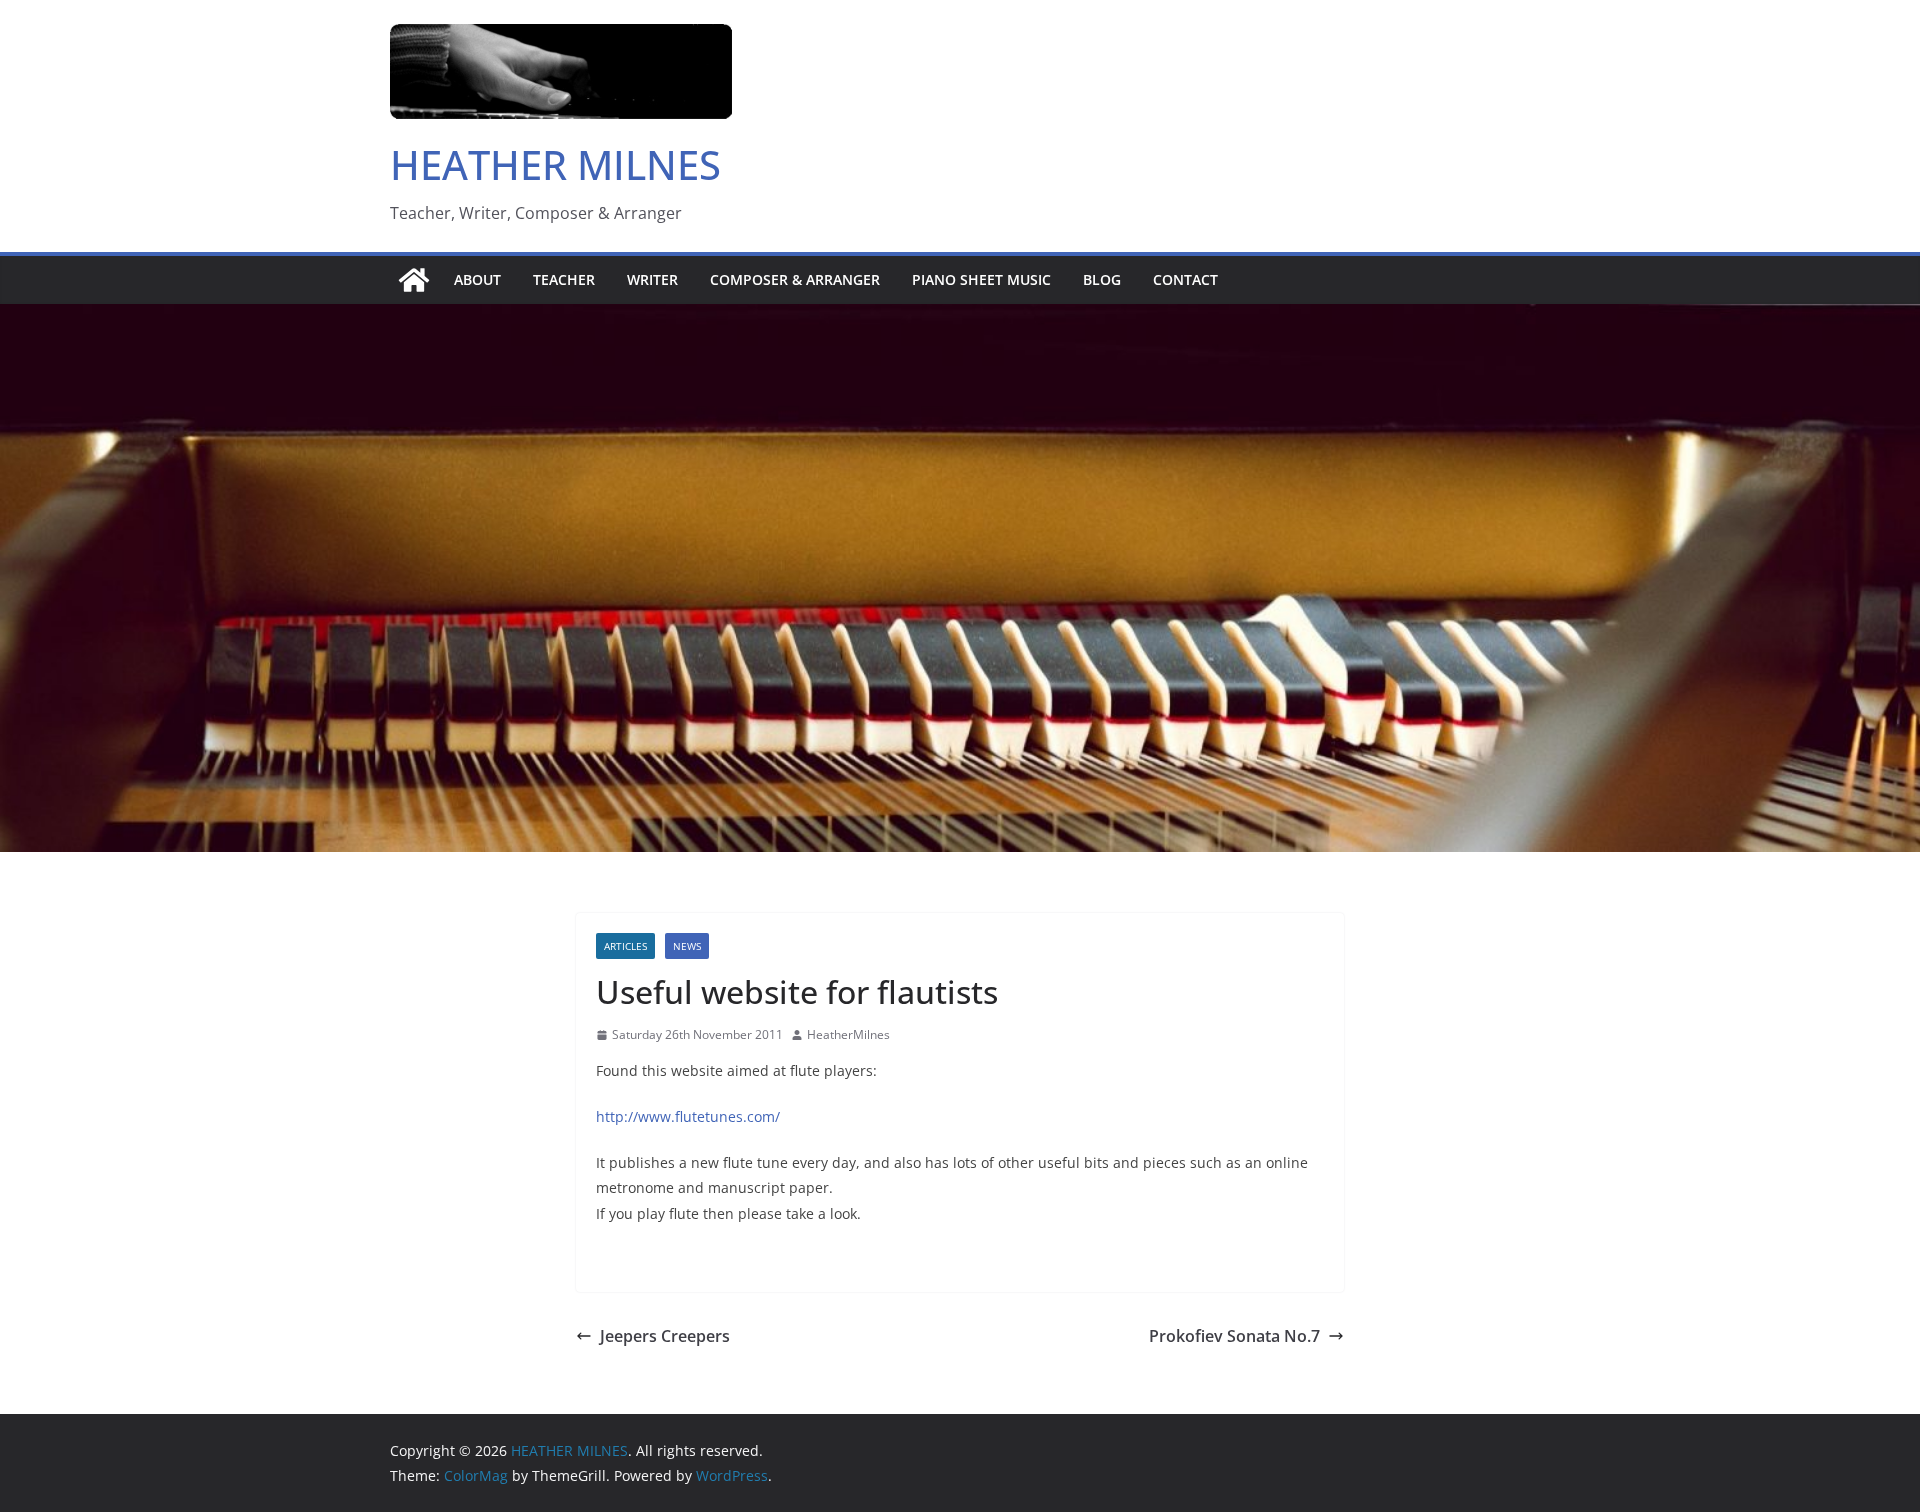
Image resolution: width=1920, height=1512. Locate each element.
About (477, 279)
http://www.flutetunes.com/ (688, 1116)
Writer (652, 279)
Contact (1185, 279)
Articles (625, 946)
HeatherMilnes (848, 1034)
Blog (1102, 279)
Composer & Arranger (795, 279)
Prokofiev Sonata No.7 (1234, 1336)
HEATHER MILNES (555, 164)
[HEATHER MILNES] (414, 280)
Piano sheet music (981, 279)
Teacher (564, 279)
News (687, 946)
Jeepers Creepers (665, 1336)
